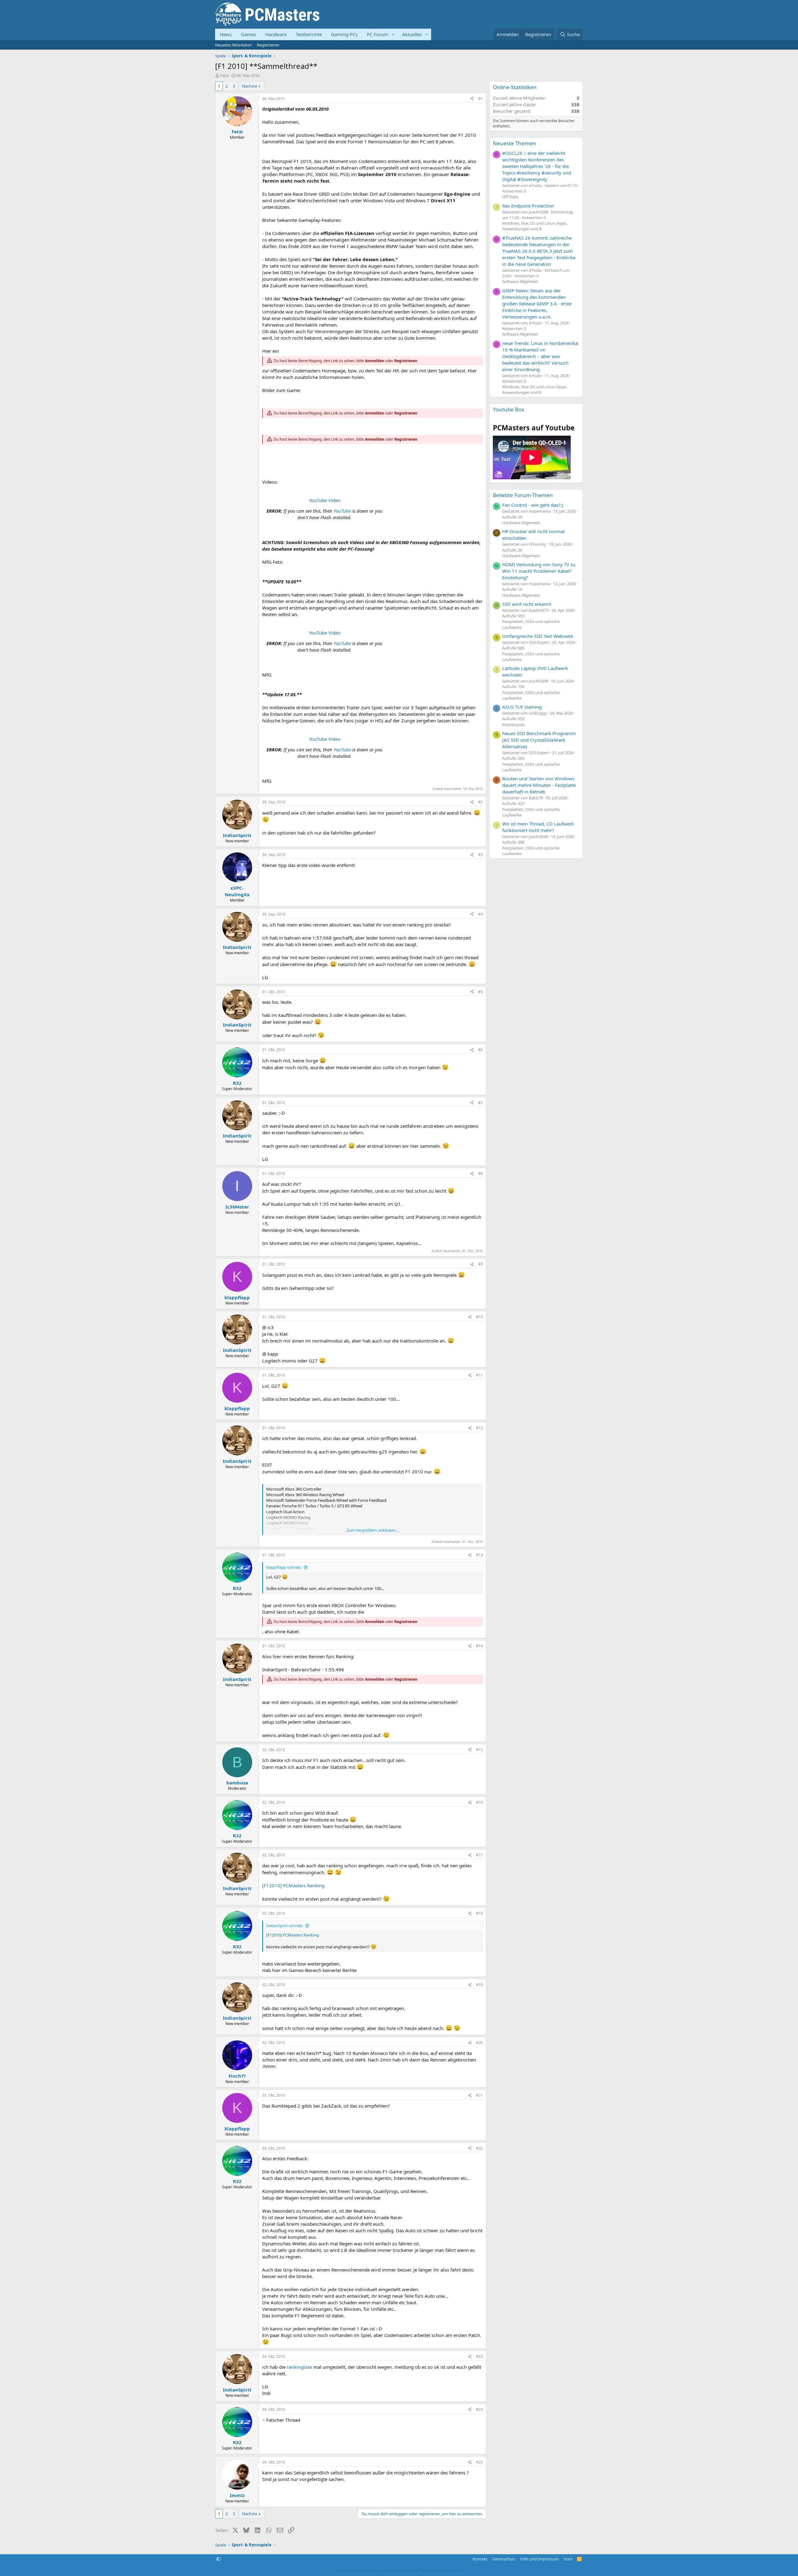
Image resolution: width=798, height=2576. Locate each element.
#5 (481, 992)
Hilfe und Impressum (539, 2559)
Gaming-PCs (344, 34)
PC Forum (377, 34)
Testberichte (309, 34)
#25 (479, 2462)
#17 (479, 1855)
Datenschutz (504, 2559)
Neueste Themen (514, 143)
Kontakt (480, 2559)
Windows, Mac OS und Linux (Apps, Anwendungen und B (535, 226)
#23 (479, 2356)
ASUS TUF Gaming (522, 707)
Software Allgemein (520, 281)
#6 (481, 1050)
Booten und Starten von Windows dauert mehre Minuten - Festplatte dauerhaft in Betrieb (539, 785)
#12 (479, 1428)
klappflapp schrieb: (284, 1567)
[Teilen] (472, 99)
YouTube (342, 511)
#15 (479, 1750)
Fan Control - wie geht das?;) (533, 505)
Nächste (250, 86)
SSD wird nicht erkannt (527, 604)
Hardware (276, 34)
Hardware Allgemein (521, 523)
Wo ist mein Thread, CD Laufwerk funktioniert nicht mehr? (538, 827)
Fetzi (224, 75)
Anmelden (375, 361)
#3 (481, 855)
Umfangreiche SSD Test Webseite (538, 636)
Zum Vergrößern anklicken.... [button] (373, 1530)
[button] (393, 34)
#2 (481, 802)
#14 (479, 1646)
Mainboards (513, 725)
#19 (479, 1985)
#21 (479, 2095)
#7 (481, 1103)
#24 (479, 2409)
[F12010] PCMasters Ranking (293, 1885)
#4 (481, 914)
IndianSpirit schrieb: (285, 1926)
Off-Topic (510, 197)
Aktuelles (412, 34)
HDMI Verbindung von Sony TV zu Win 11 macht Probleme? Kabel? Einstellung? (539, 571)
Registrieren (268, 45)
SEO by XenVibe (348, 2571)
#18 (479, 1913)
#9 (481, 1264)
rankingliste (299, 2367)
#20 (479, 2043)
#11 (479, 1375)
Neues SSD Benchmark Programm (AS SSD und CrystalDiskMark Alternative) (539, 740)
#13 (479, 1555)
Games (248, 34)
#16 (479, 1802)
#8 (481, 1173)
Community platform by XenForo (414, 2571)
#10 (479, 1317)
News (226, 34)
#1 (481, 99)
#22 (479, 2148)
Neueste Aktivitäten (233, 45)
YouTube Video (325, 500)
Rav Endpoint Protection (528, 206)
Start (568, 2559)
